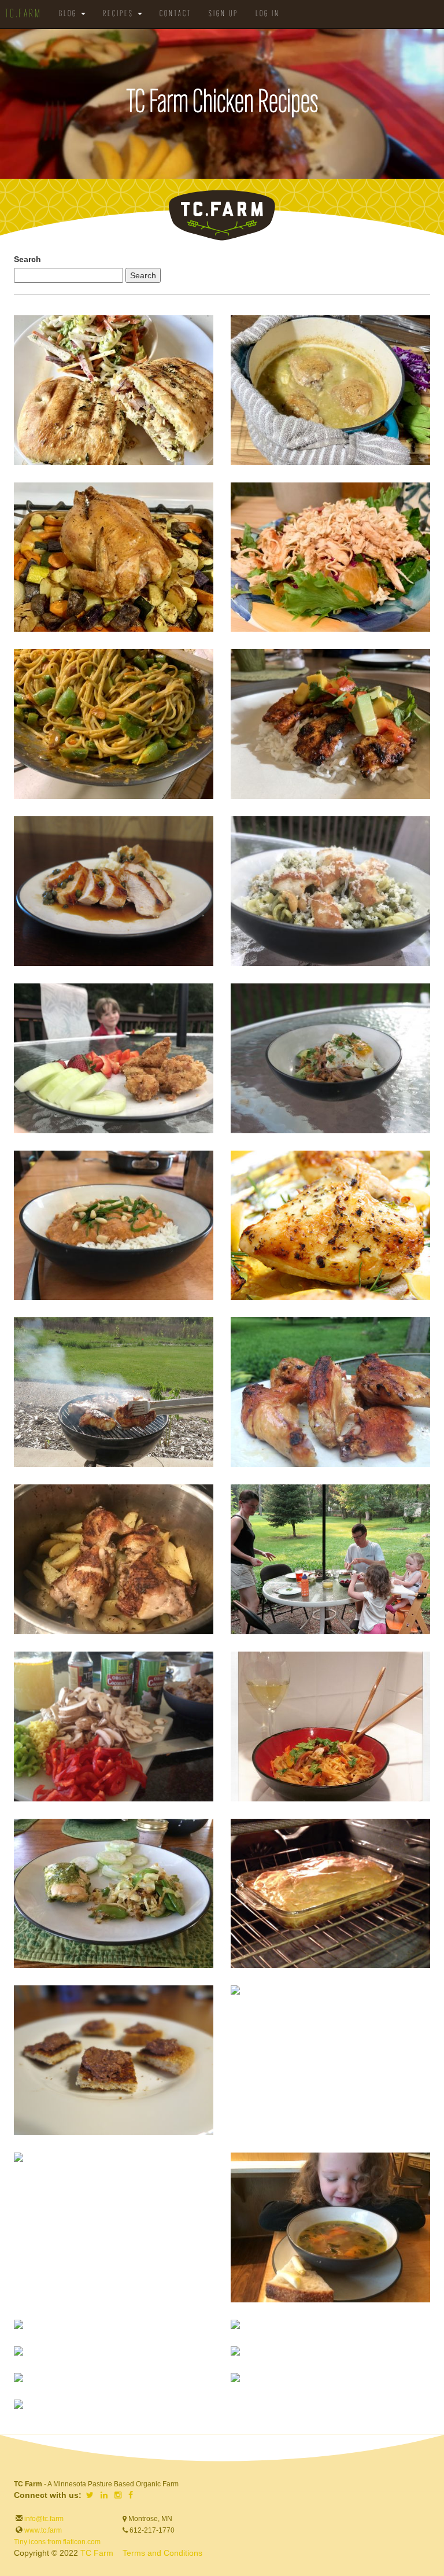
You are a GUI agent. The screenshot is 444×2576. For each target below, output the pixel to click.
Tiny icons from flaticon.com (57, 2542)
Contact (175, 14)
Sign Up (223, 14)
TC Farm (97, 2553)
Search (27, 259)
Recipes (120, 14)
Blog (69, 14)
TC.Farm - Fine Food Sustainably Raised (222, 215)
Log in (268, 14)
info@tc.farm (43, 2519)
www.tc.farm (43, 2530)
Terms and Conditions (162, 2553)
